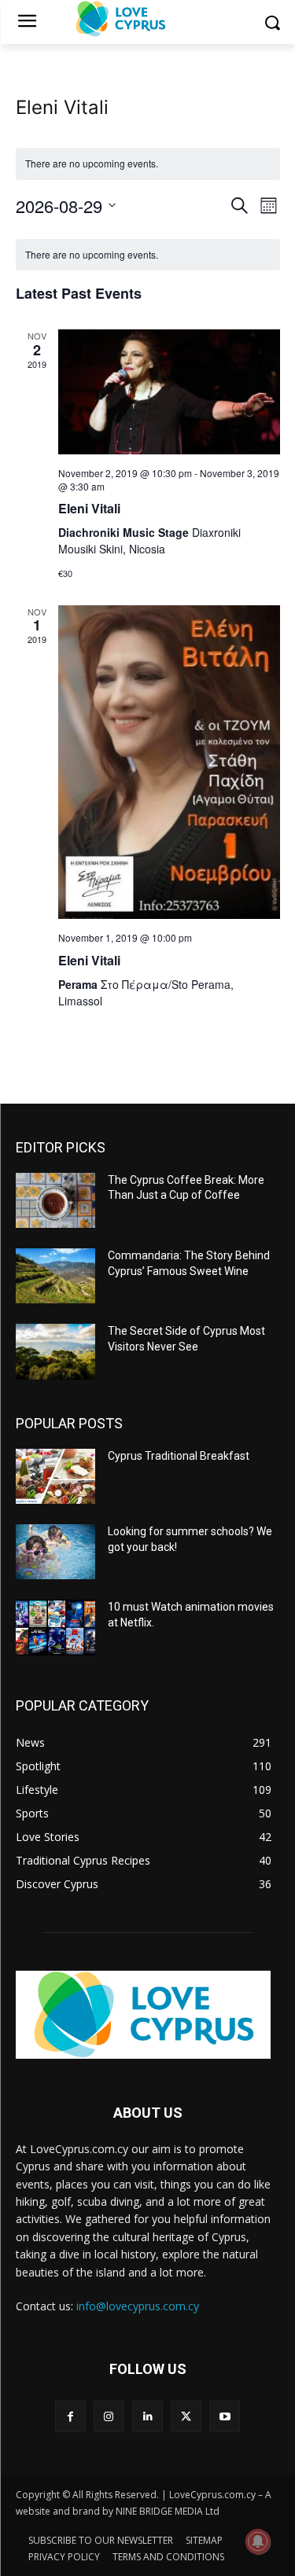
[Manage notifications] (258, 2541)
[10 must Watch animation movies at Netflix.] (55, 1627)
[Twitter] (186, 2416)
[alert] (148, 255)
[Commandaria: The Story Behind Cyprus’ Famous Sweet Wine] (55, 1276)
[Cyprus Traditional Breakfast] (55, 1476)
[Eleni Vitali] (169, 392)
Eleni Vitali (89, 508)
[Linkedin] (147, 2416)
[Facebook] (70, 2416)
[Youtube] (225, 2416)
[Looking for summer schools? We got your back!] (55, 1552)
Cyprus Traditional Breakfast (179, 1456)
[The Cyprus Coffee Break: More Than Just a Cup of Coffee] (55, 1200)
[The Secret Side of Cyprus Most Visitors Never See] (55, 1351)
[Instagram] (109, 2416)
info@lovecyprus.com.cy (138, 2306)
